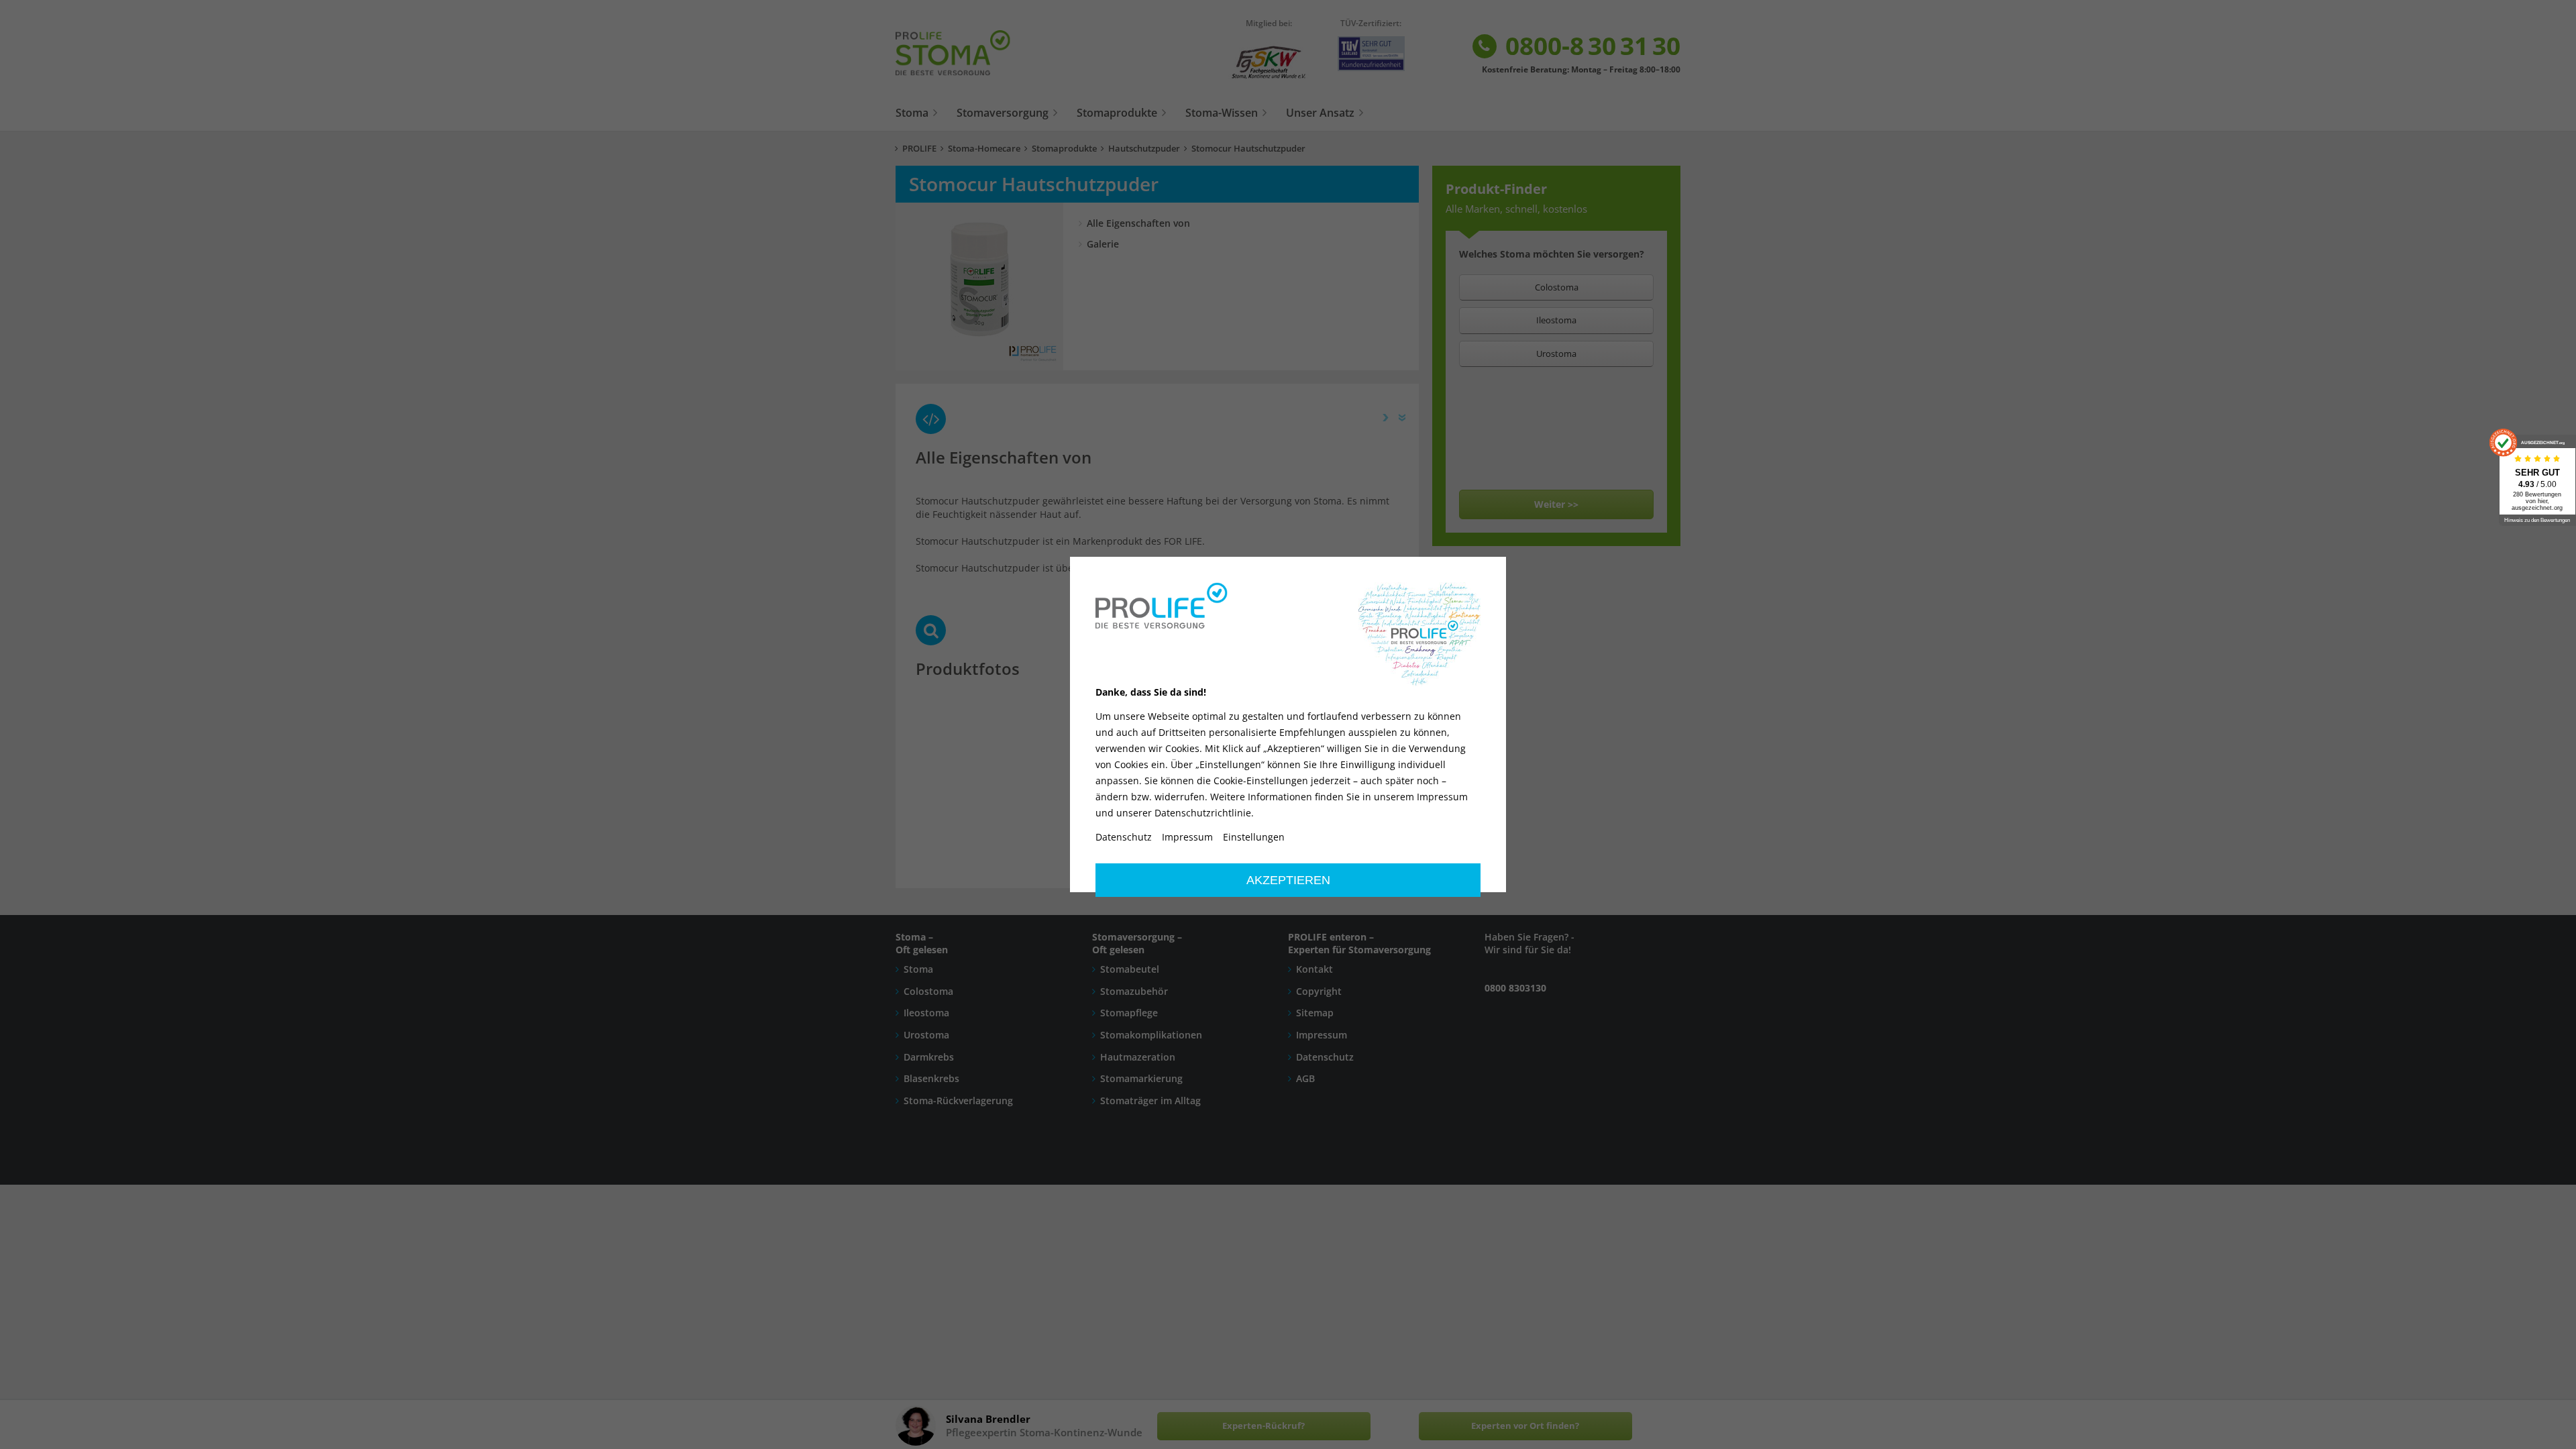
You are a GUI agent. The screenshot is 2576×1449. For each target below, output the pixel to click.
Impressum (1187, 837)
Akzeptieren (1288, 880)
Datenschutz (1124, 837)
